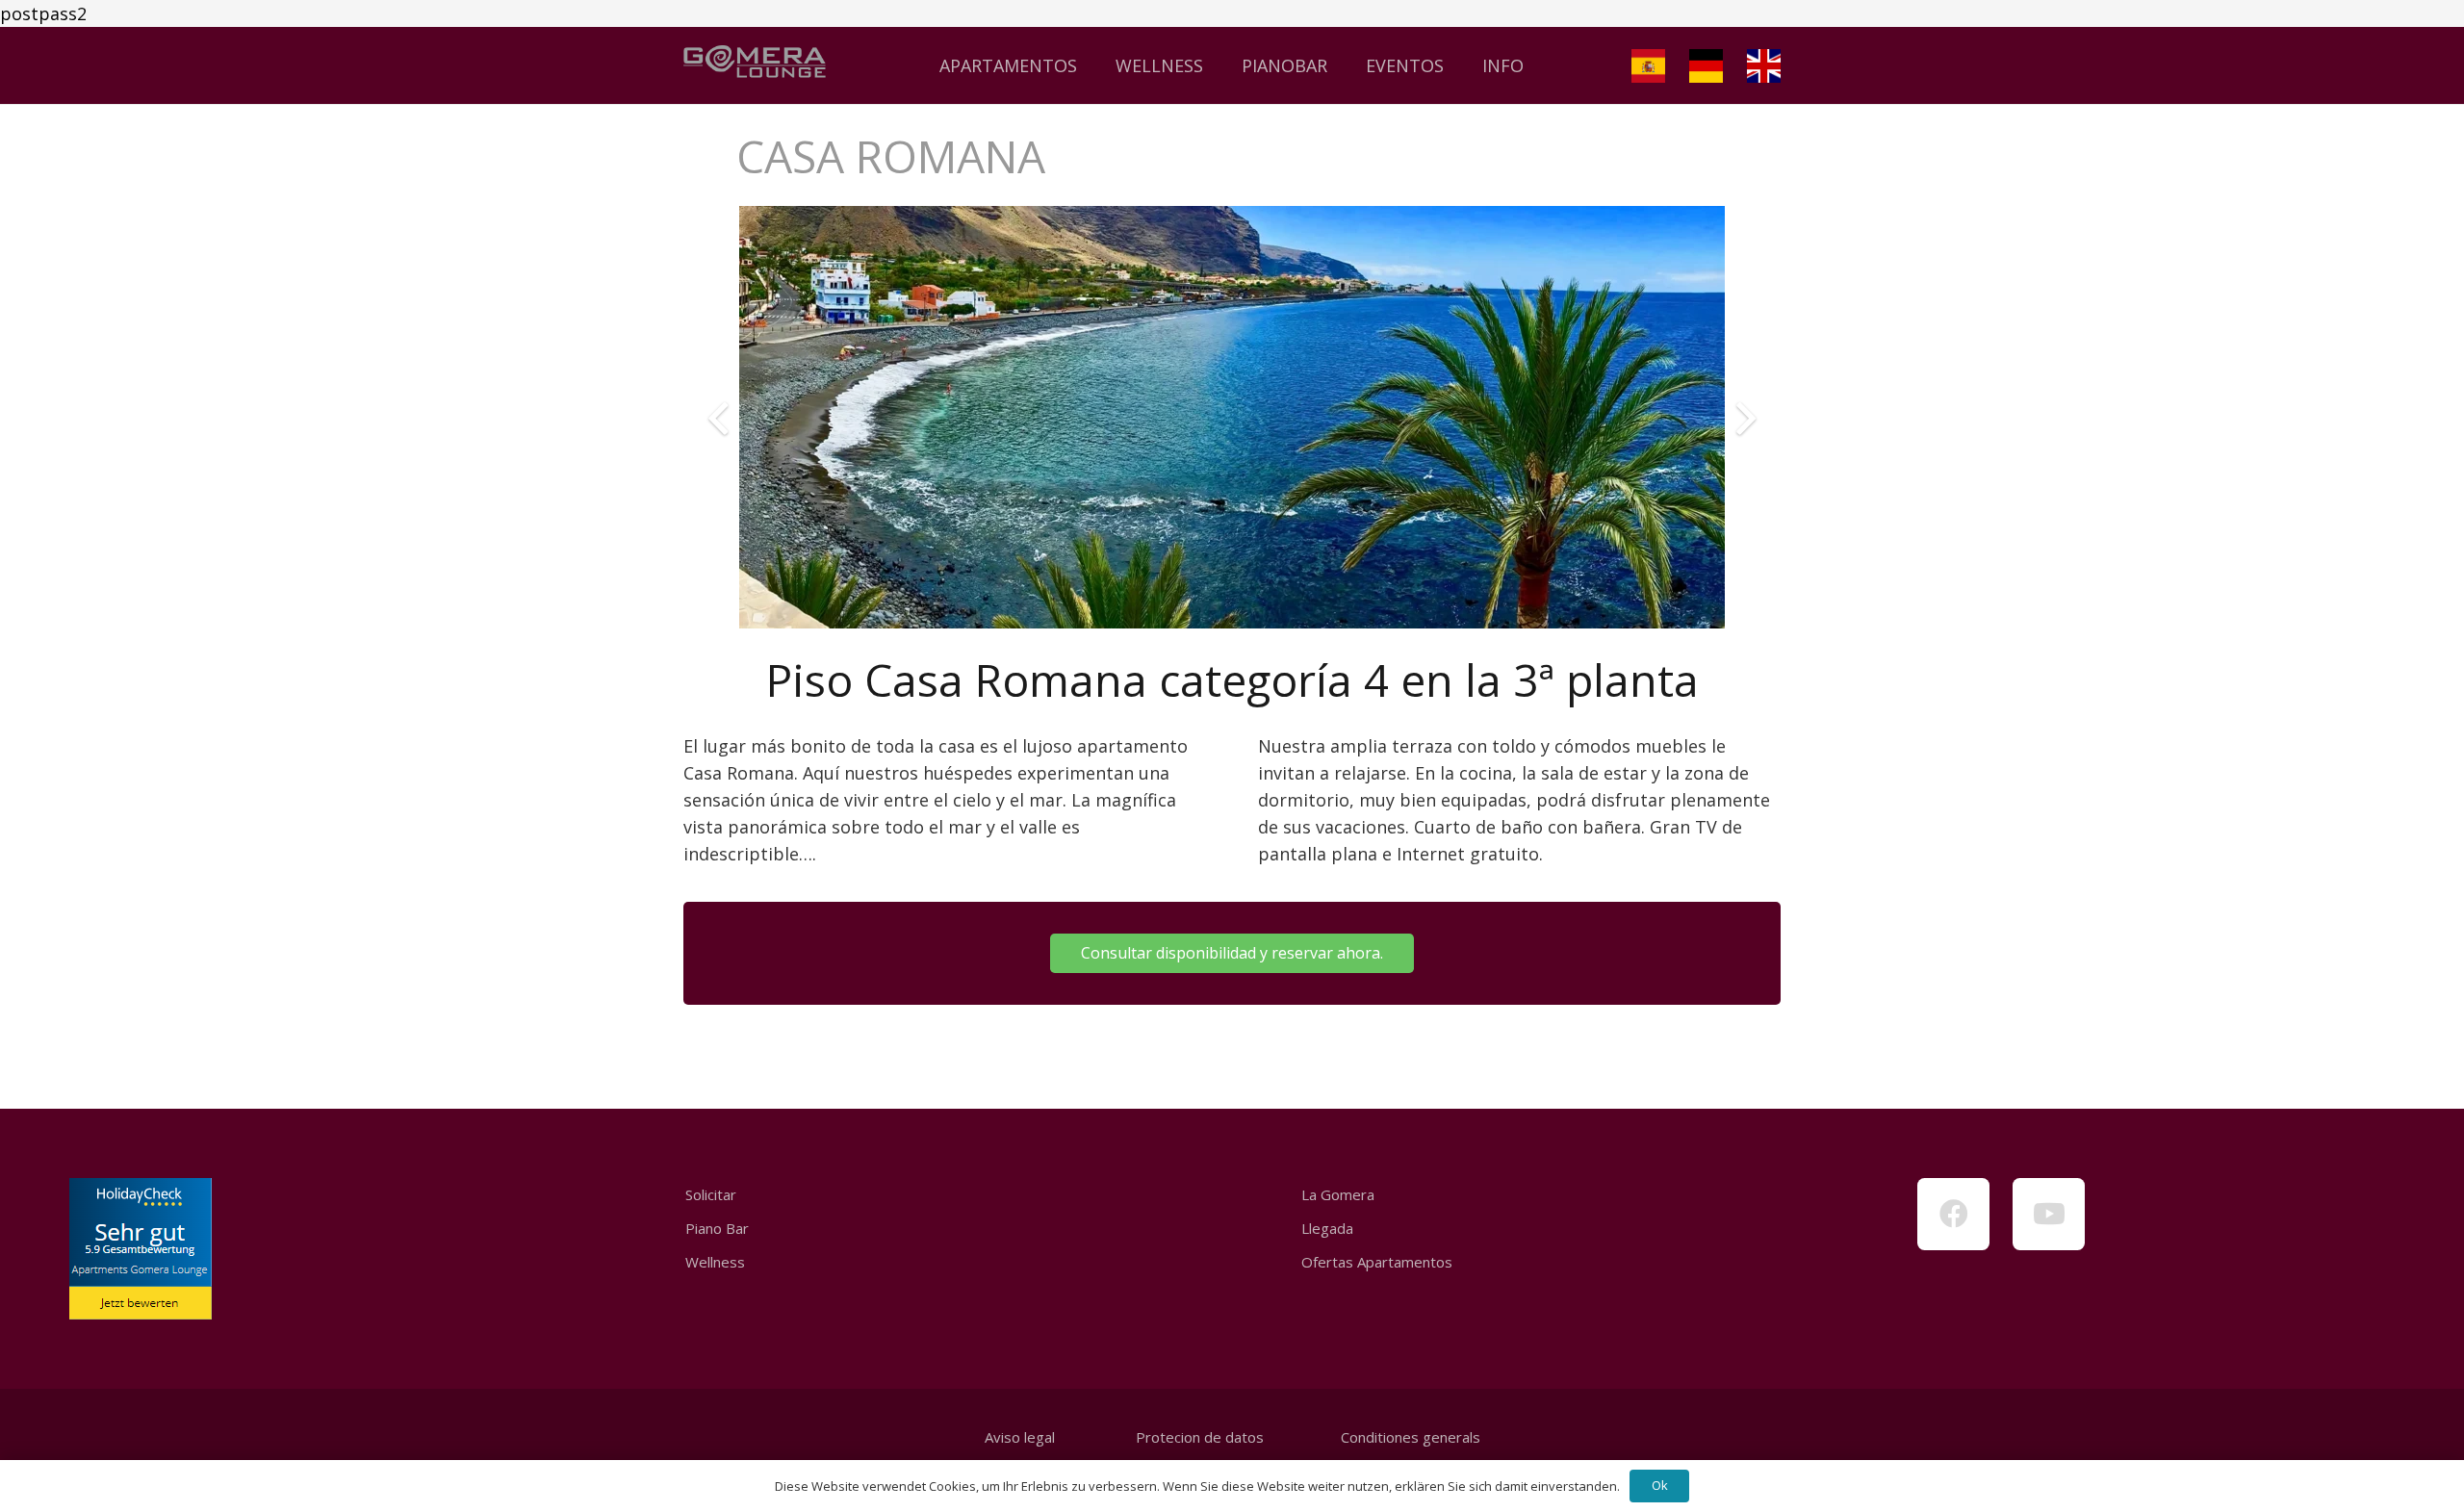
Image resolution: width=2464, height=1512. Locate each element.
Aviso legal (1020, 1437)
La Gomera (1338, 1194)
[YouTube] (2049, 1214)
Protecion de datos (1200, 1437)
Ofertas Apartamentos (1377, 1262)
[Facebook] (1953, 1214)
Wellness (715, 1262)
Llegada (1327, 1228)
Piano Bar (717, 1228)
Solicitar (711, 1194)
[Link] (755, 65)
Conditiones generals (1411, 1437)
